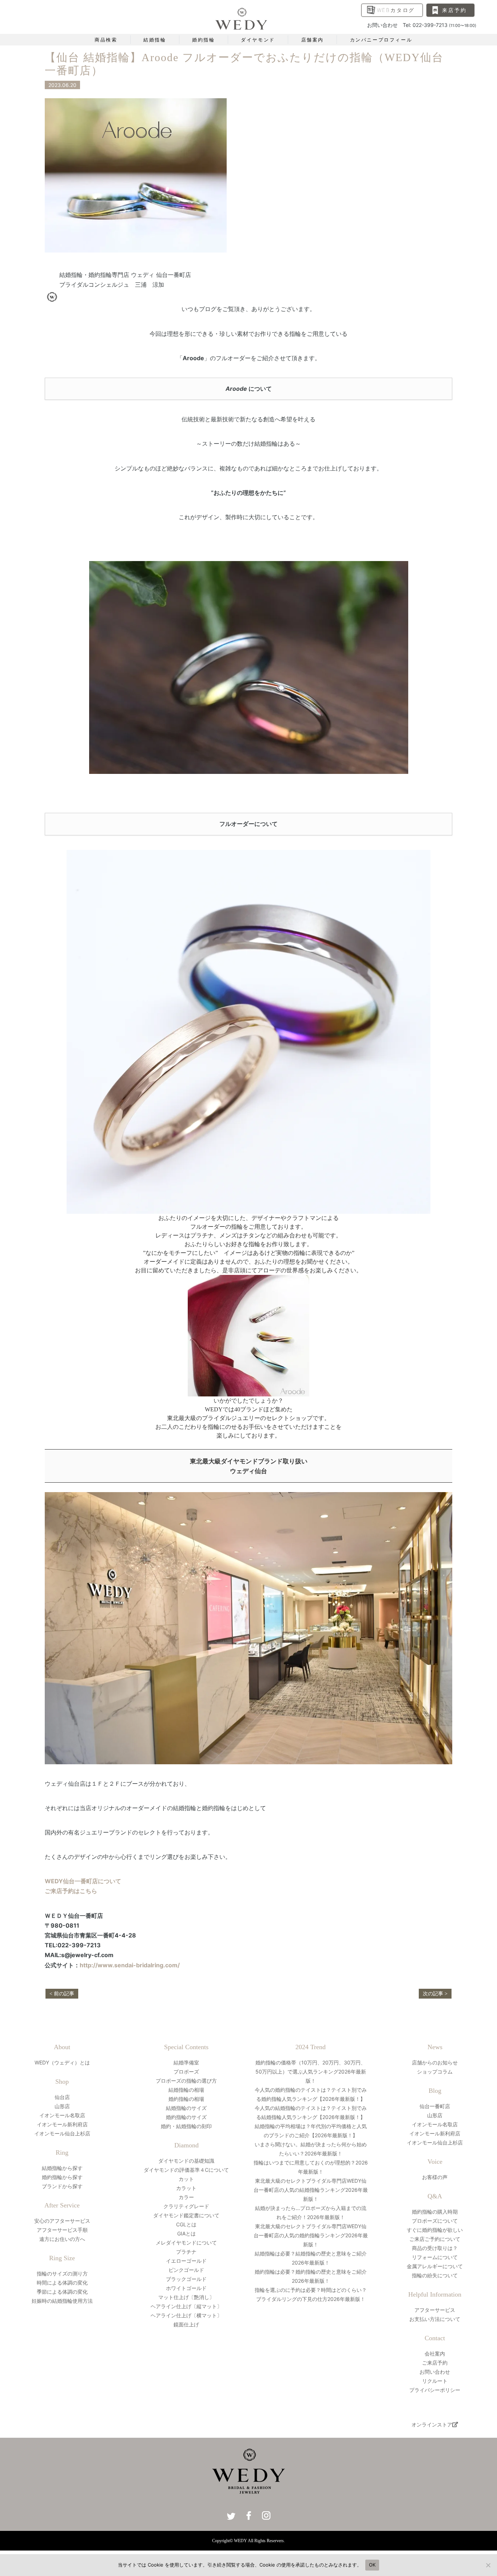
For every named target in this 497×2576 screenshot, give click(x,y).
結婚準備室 (186, 2062)
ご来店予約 (435, 2363)
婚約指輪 (203, 40)
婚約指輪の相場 (186, 2099)
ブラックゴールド (186, 2279)
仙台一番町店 (435, 2106)
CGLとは (186, 2224)
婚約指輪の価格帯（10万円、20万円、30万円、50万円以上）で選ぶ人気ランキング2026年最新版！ (311, 2072)
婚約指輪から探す (62, 2177)
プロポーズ (186, 2072)
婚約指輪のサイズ (186, 2117)
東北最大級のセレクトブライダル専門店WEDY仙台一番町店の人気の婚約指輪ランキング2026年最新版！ (311, 2235)
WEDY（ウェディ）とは (62, 2062)
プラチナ (186, 2252)
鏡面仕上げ (186, 2324)
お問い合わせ (435, 2372)
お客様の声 (435, 2177)
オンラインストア (432, 2424)
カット (186, 2179)
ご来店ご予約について (435, 2239)
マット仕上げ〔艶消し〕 (186, 2297)
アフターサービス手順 (62, 2230)
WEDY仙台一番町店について (83, 1881)
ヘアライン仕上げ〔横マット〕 (186, 2315)
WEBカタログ (396, 10)
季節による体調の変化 (62, 2292)
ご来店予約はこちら (71, 1891)
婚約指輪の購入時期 (435, 2212)
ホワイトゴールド (186, 2288)
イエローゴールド (186, 2261)
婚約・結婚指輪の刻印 (186, 2126)
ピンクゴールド (186, 2270)
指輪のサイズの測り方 (62, 2273)
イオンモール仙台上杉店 (62, 2133)
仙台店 (62, 2097)
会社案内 (435, 2354)
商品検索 (106, 40)
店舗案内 (313, 40)
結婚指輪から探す (62, 2168)
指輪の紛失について (435, 2275)
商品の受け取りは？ (435, 2248)
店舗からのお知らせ (435, 2062)
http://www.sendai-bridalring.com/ (130, 1965)
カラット (186, 2188)
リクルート (435, 2381)
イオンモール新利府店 (62, 2124)
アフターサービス (435, 2310)
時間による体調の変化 (62, 2283)
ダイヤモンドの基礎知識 (186, 2161)
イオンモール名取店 (62, 2115)
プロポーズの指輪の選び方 (186, 2081)
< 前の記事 (62, 1994)
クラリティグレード (186, 2206)
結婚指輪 (155, 40)
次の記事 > (435, 1994)
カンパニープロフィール (381, 40)
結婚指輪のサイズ (186, 2108)
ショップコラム (435, 2072)
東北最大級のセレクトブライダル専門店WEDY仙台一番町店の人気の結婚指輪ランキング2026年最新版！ (311, 2190)
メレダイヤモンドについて (186, 2243)
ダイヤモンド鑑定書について (186, 2215)
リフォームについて (435, 2257)
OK (372, 2565)
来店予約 (454, 10)
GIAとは (186, 2233)
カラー (186, 2197)
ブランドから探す (62, 2186)
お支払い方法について (435, 2319)
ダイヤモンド (258, 40)
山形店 (62, 2106)
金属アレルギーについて (435, 2266)
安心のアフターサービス (62, 2221)
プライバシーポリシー (435, 2390)
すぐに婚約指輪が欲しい (435, 2230)
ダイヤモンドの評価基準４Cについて (186, 2170)
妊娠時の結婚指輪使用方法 (62, 2301)
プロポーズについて (435, 2221)
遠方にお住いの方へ (62, 2239)
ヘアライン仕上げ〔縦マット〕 (186, 2306)
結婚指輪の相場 (186, 2090)
